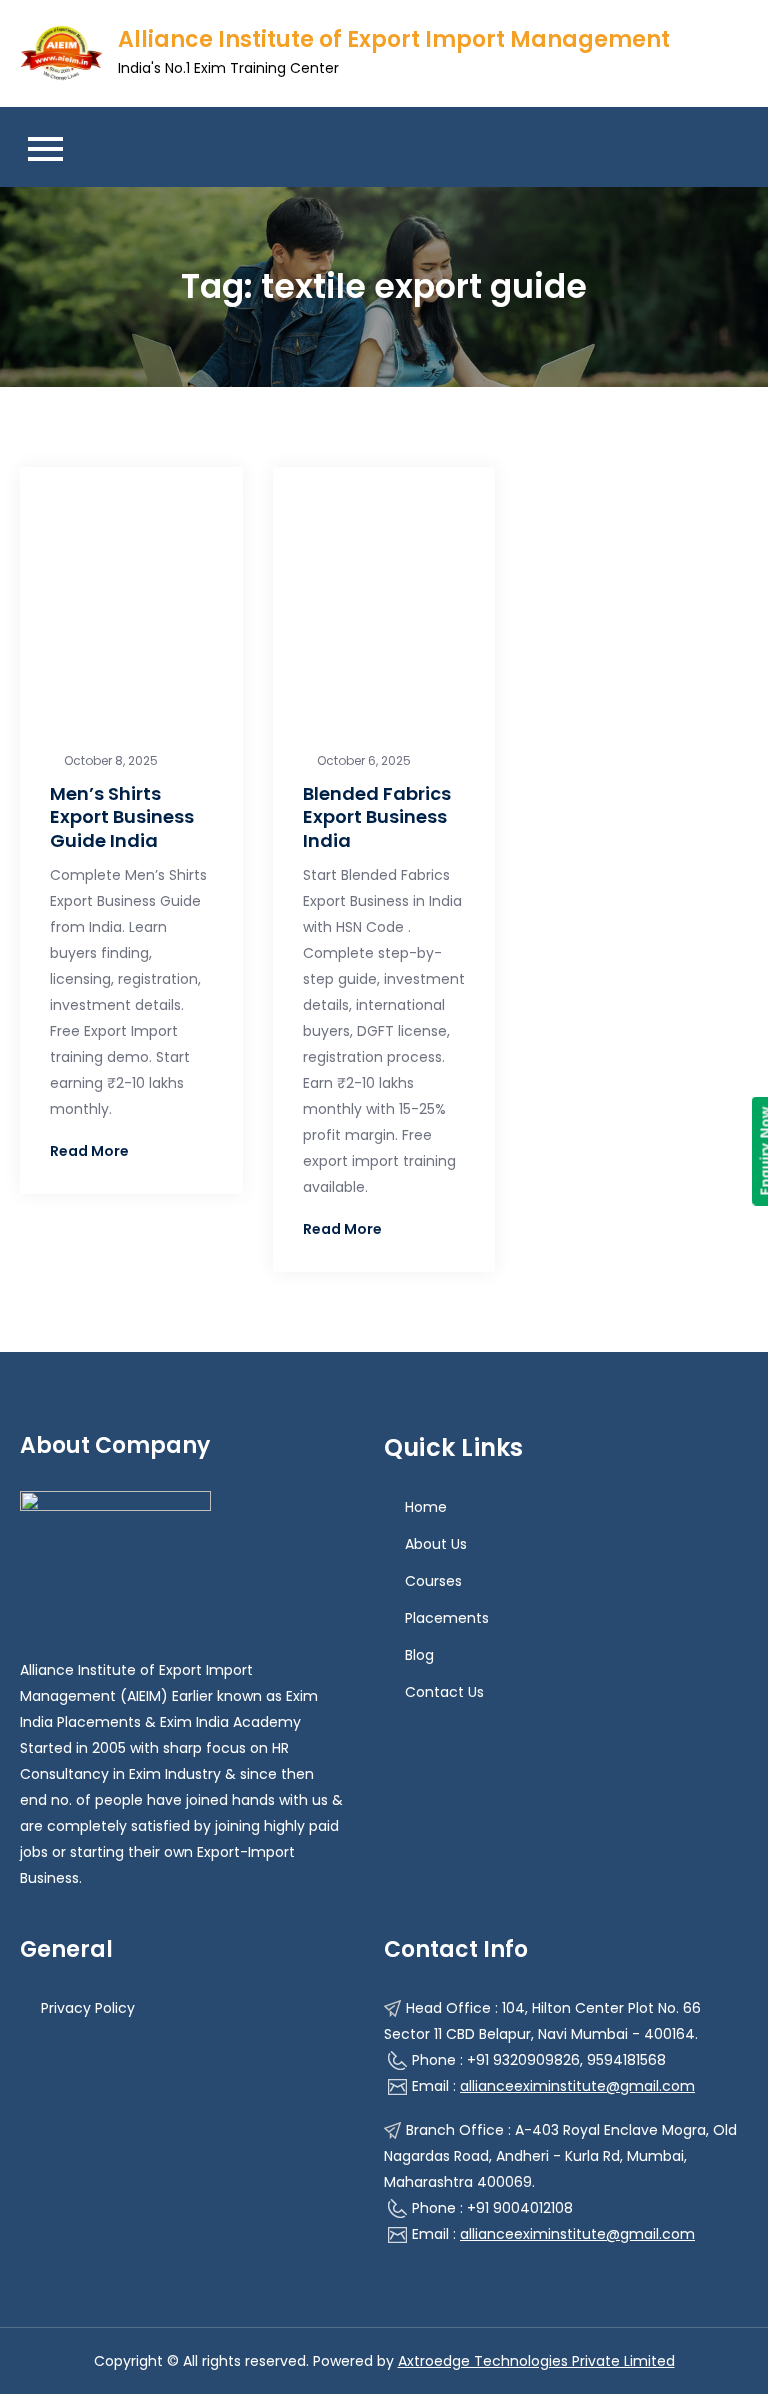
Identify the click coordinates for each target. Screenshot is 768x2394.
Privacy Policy (88, 2008)
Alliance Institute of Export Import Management (394, 39)
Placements (447, 1618)
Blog (419, 1655)
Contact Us (444, 1692)
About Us (436, 1544)
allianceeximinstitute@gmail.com (577, 2086)
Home (426, 1507)
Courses (433, 1581)
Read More (89, 1151)
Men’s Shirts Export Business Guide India (122, 817)
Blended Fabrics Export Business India (377, 817)
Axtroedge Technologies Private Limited (536, 2361)
